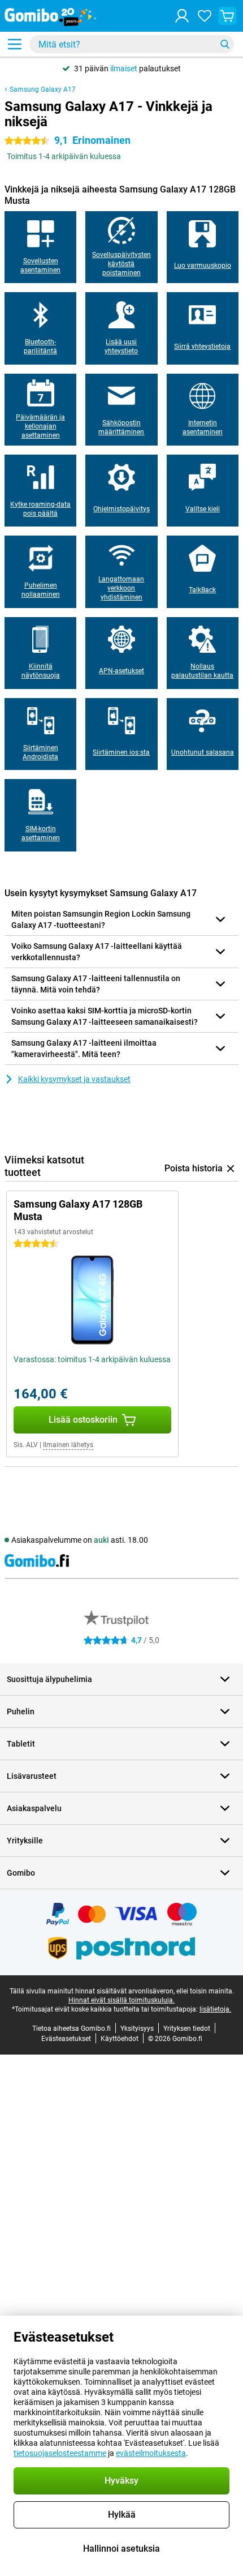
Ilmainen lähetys (68, 1445)
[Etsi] (225, 44)
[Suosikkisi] (205, 16)
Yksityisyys (137, 2029)
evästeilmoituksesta (151, 2453)
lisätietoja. (215, 2009)
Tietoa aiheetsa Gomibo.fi (71, 2029)
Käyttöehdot (120, 2039)
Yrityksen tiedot (187, 2029)
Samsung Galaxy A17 (43, 89)
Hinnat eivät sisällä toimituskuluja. (121, 2000)
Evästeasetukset (66, 2039)
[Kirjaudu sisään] (182, 16)
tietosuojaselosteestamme (60, 2453)
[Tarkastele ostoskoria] (227, 16)
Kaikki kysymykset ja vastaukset (74, 1079)
